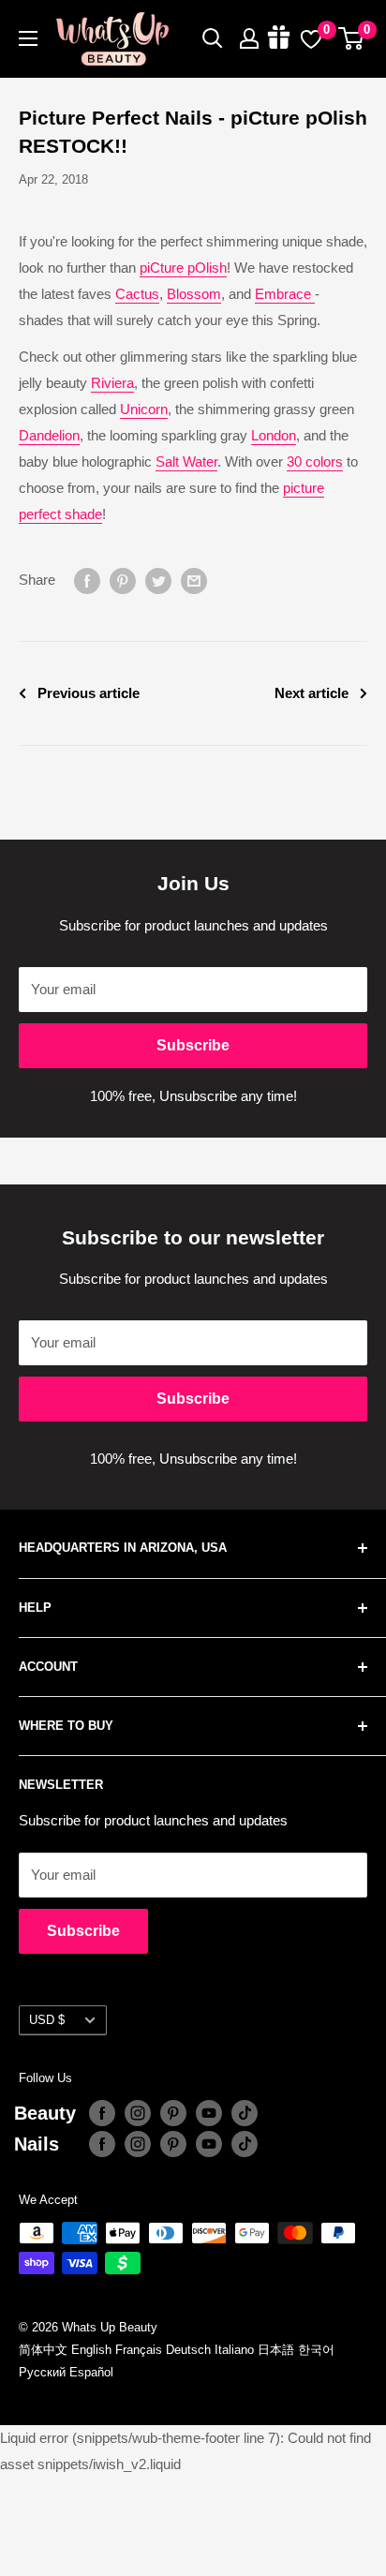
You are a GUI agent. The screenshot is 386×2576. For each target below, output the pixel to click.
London (274, 435)
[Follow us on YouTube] (209, 2113)
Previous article (89, 693)
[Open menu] (28, 38)
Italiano (234, 2350)
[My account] (249, 38)
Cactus (137, 294)
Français (139, 2350)
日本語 (276, 2350)
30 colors (315, 462)
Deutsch (188, 2350)
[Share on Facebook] (87, 581)
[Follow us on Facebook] (102, 2113)
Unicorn (144, 409)
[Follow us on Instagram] (138, 2113)
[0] (352, 38)
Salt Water (186, 462)
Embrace (285, 294)
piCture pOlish (183, 268)
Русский (42, 2372)
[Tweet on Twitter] (158, 581)
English (91, 2350)
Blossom (194, 294)
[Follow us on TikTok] (245, 2113)
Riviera (112, 383)
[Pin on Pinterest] (123, 581)
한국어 (316, 2350)
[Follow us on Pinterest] (173, 2113)
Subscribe (193, 1045)
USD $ (47, 2020)
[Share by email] (194, 581)
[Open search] (213, 38)
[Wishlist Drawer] (311, 38)
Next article (312, 693)
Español (91, 2372)
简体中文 (43, 2350)
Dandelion (49, 435)
